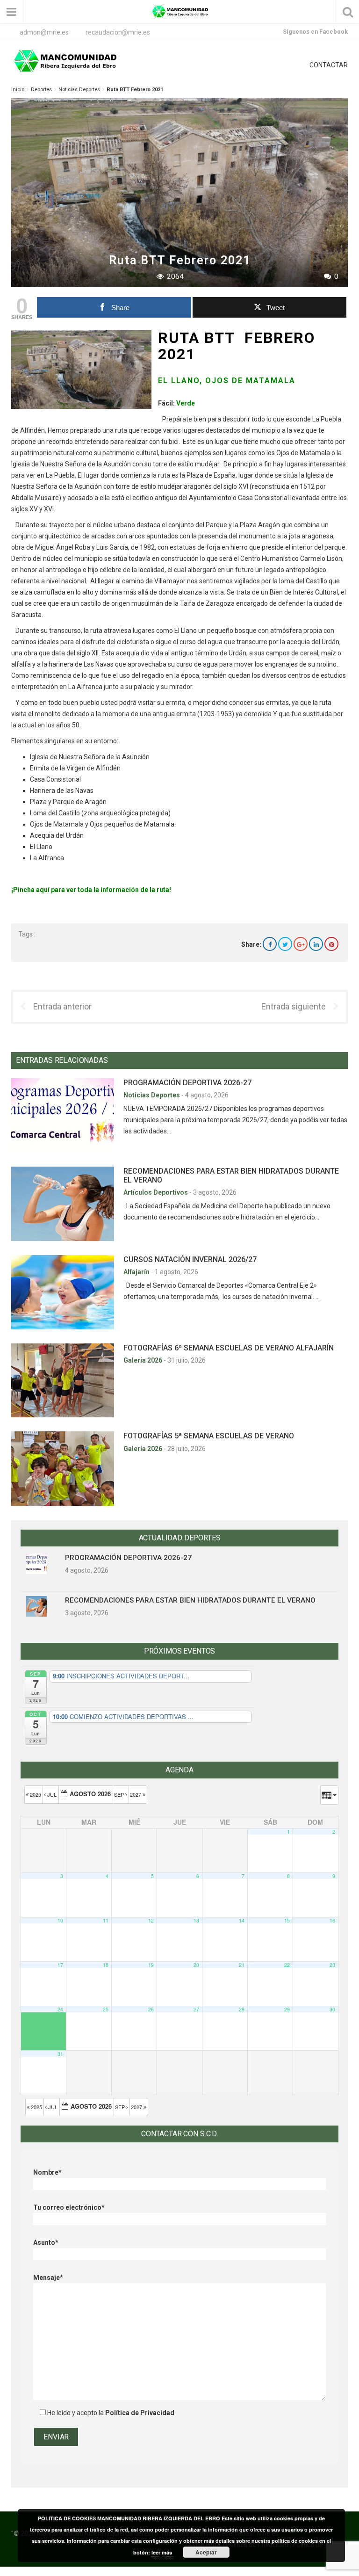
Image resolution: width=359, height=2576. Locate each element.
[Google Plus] (301, 944)
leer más (162, 2552)
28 (242, 2009)
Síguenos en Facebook (315, 32)
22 (287, 1965)
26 (151, 2009)
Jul (52, 1794)
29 (287, 2009)
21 (242, 1965)
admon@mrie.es (44, 32)
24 (60, 2009)
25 (106, 2009)
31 (60, 2054)
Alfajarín (137, 1272)
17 (60, 1965)
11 (106, 1920)
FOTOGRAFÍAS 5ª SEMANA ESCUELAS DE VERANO (209, 1436)
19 (151, 1965)
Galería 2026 (144, 1360)
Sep (120, 1794)
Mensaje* (48, 2278)
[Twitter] (285, 944)
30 (332, 2009)
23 (332, 1965)
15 (287, 1920)
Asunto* (46, 2242)
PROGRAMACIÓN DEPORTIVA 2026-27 (187, 1083)
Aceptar (206, 2552)
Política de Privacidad (140, 2413)
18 (106, 1965)
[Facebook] (270, 944)
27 (196, 2009)
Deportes (41, 90)
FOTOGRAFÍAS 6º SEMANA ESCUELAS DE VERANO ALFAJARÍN (229, 1348)
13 (196, 1920)
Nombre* (47, 2172)
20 (196, 1965)
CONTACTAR (329, 65)
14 (242, 1920)
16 (332, 1920)
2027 (136, 1794)
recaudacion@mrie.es (118, 32)
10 (60, 1920)
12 (151, 1920)
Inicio (18, 90)
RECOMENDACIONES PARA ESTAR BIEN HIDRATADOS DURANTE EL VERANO (190, 1600)
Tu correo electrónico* (69, 2207)
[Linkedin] (316, 944)
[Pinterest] (331, 944)
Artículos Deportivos (156, 1192)
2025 (36, 1794)
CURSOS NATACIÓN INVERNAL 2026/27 (190, 1259)
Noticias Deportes (79, 90)
